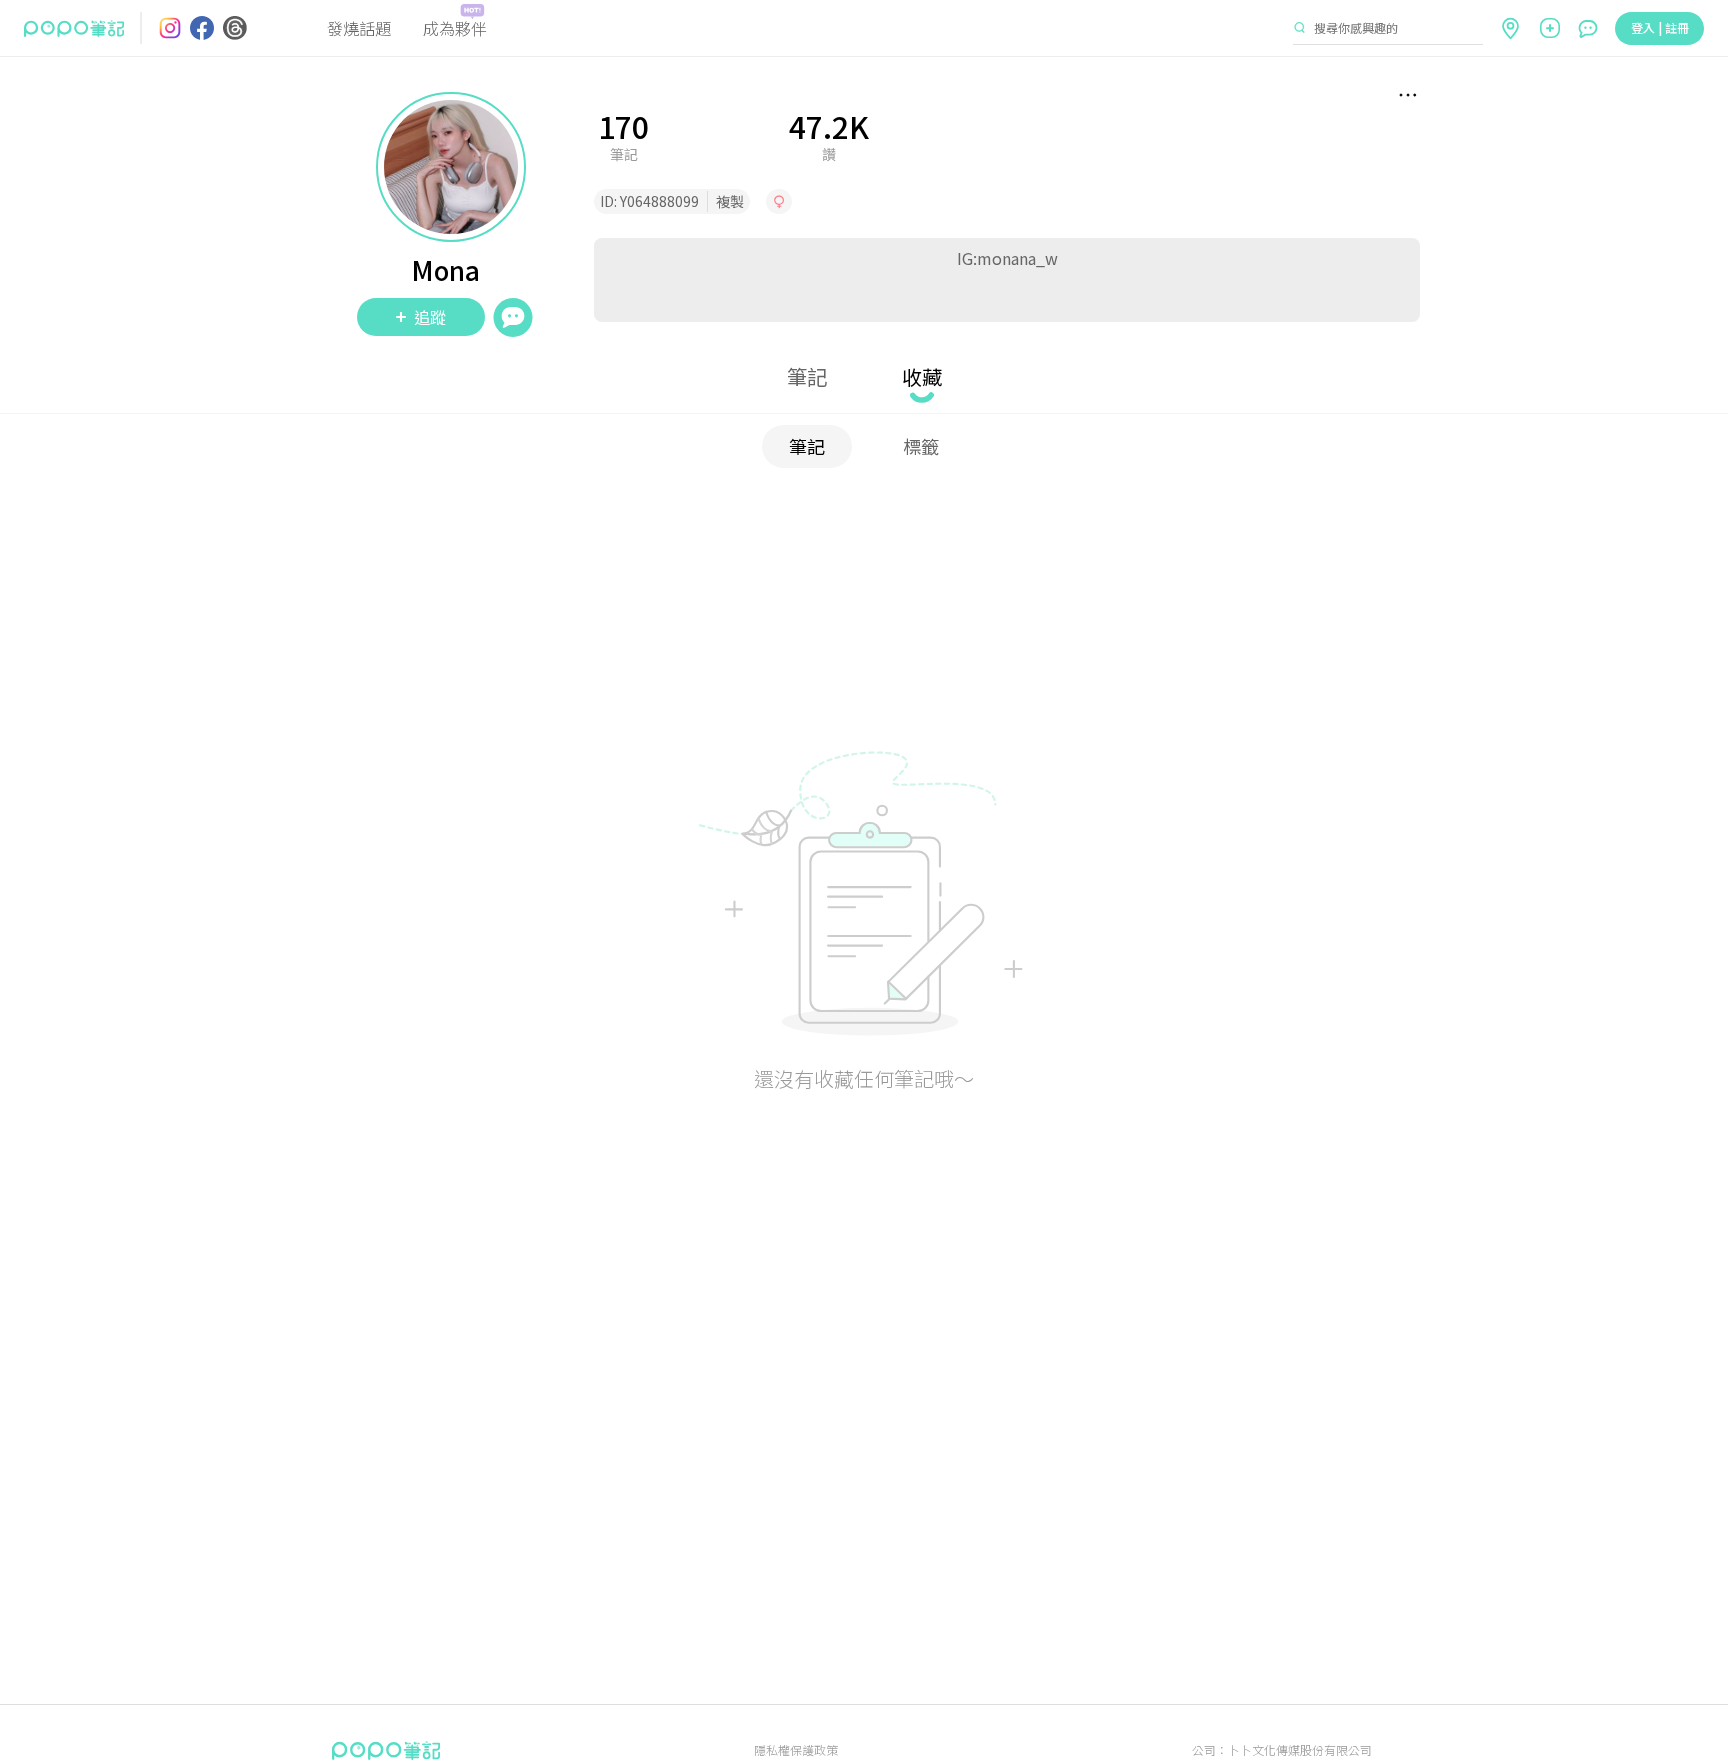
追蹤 (430, 317)
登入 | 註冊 (1660, 27)
